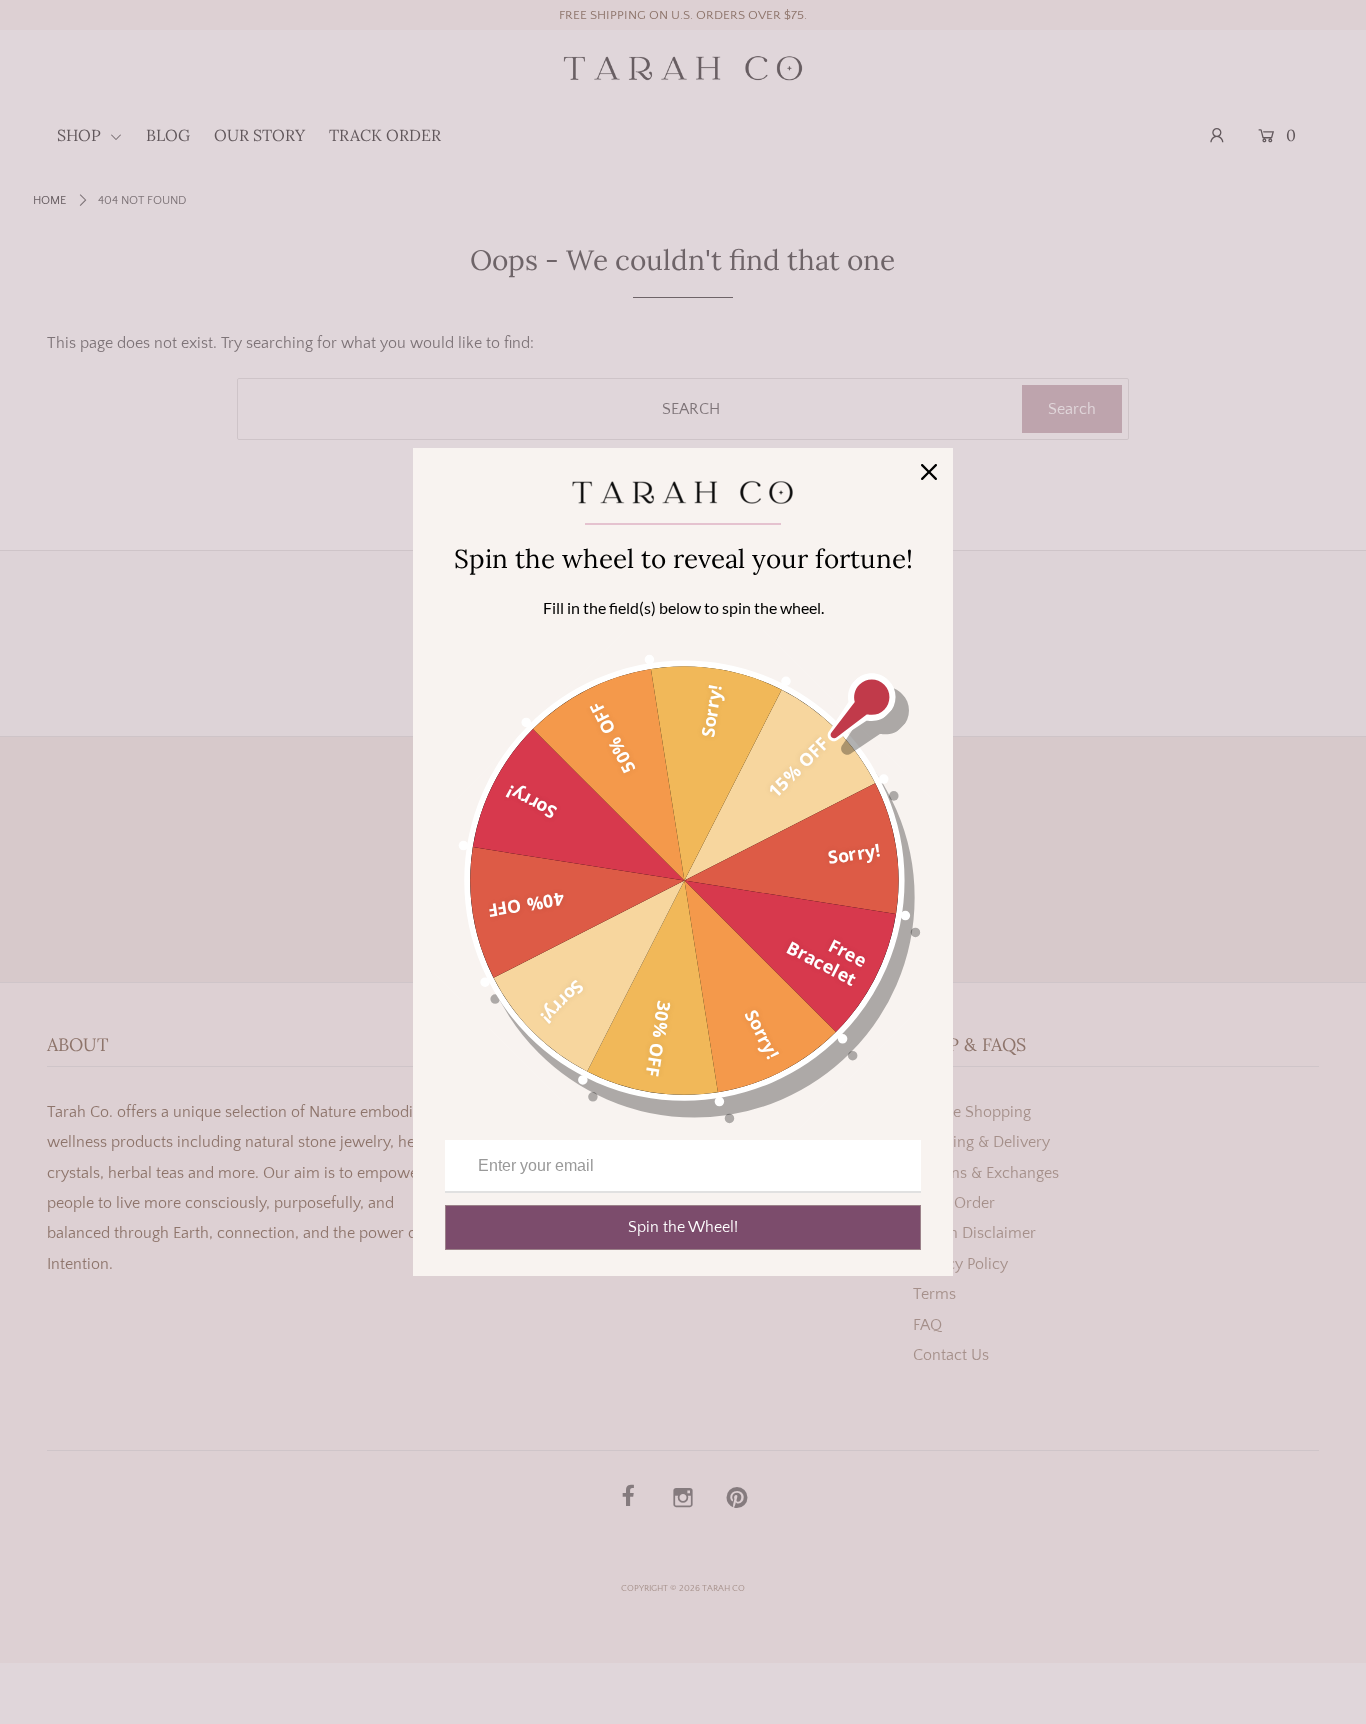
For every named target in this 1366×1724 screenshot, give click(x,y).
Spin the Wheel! (683, 1227)
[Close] (929, 472)
